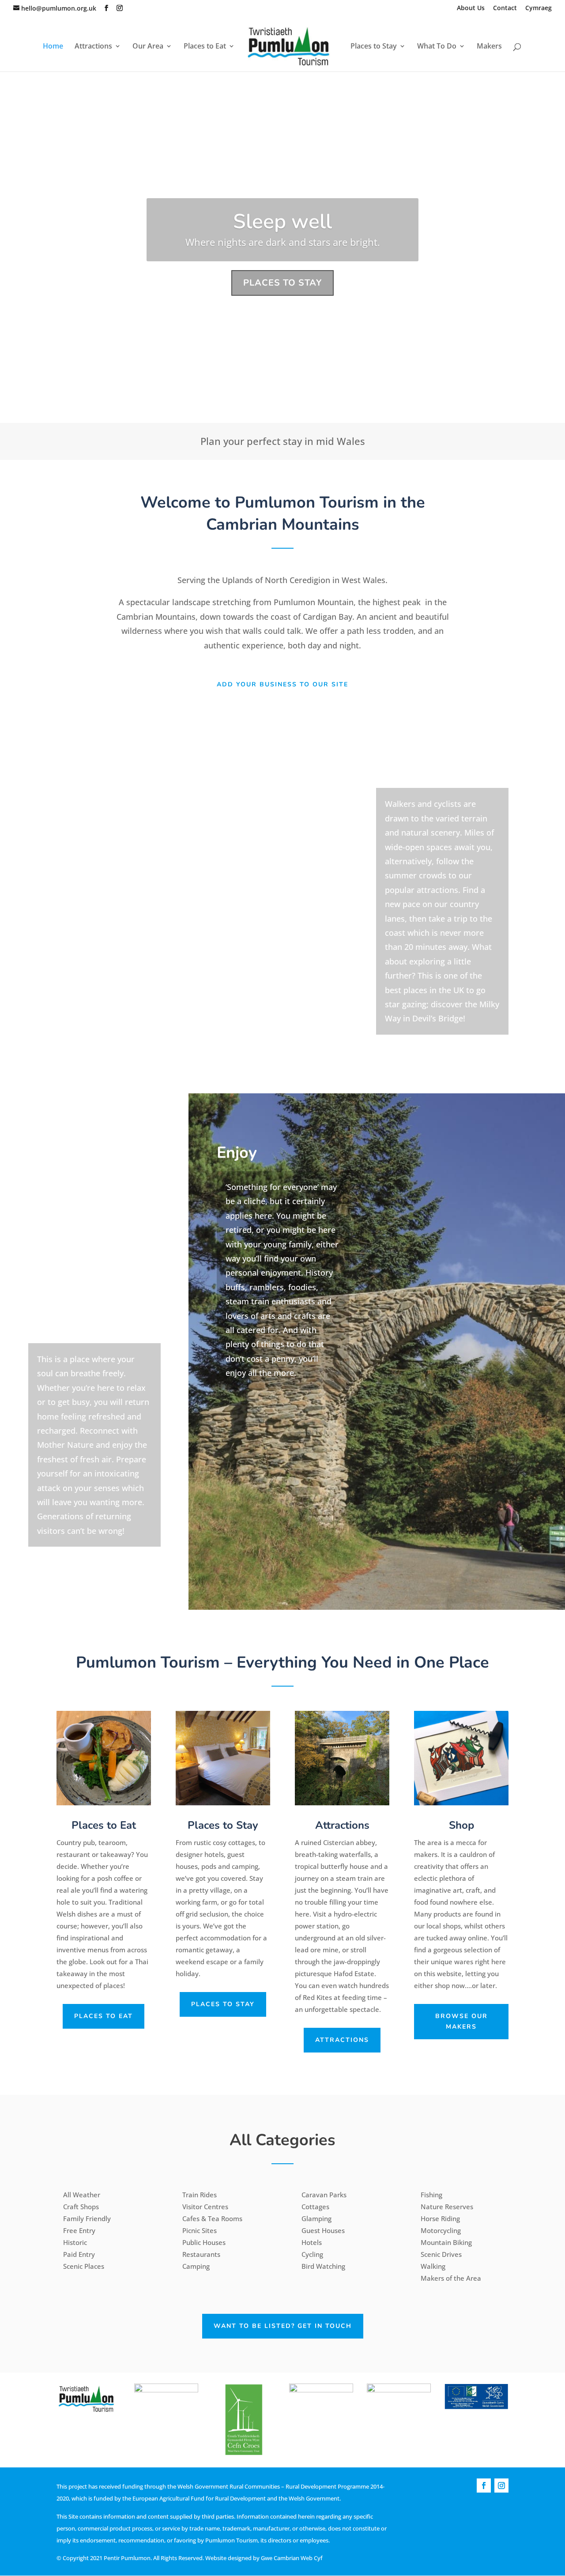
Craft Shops (81, 2207)
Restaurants (201, 2254)
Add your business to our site (282, 684)
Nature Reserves (447, 2207)
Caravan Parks (324, 2195)
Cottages (315, 2207)
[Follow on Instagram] (501, 2486)
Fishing (431, 2195)
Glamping (316, 2218)
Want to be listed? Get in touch (283, 2326)
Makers (489, 47)
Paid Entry (79, 2254)
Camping (196, 2266)
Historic (75, 2242)
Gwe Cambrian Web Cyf (292, 2558)
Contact (505, 8)
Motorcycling (441, 2230)
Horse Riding (440, 2218)
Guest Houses (323, 2230)
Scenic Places (84, 2266)
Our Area (148, 47)
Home (53, 47)
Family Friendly (87, 2218)
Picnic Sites (200, 2230)
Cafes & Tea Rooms (212, 2218)
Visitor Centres (205, 2207)
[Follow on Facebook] (484, 2486)
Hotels (312, 2242)
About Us (471, 8)
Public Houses (204, 2242)
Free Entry (79, 2230)
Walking (433, 2266)
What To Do (437, 47)
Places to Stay (374, 47)
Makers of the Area (451, 2278)
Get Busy (283, 221)
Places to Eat (205, 47)
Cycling (312, 2254)
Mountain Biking (446, 2242)
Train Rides (200, 2195)
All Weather (82, 2195)
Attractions (93, 47)
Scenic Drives (441, 2254)
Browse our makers (461, 2021)
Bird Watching (323, 2266)
